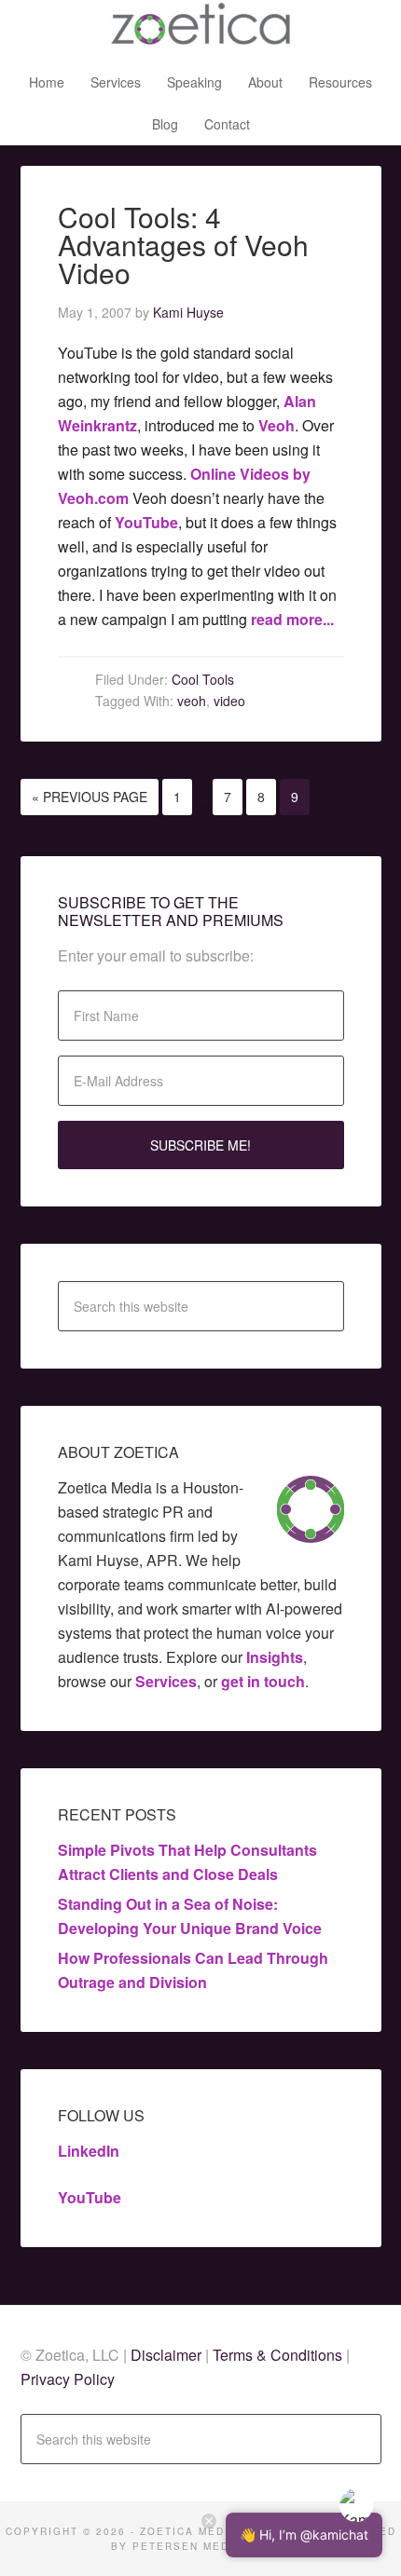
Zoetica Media (200, 28)
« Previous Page (90, 797)
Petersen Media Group (212, 2546)
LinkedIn (89, 2151)
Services (166, 1681)
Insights (275, 1657)
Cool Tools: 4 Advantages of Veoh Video (183, 245)
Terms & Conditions (277, 2355)
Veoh (277, 425)
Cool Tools (203, 679)
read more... (292, 619)
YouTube (146, 522)
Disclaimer (168, 2355)
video (229, 701)
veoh (192, 701)
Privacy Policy (68, 2379)
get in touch (263, 1681)
